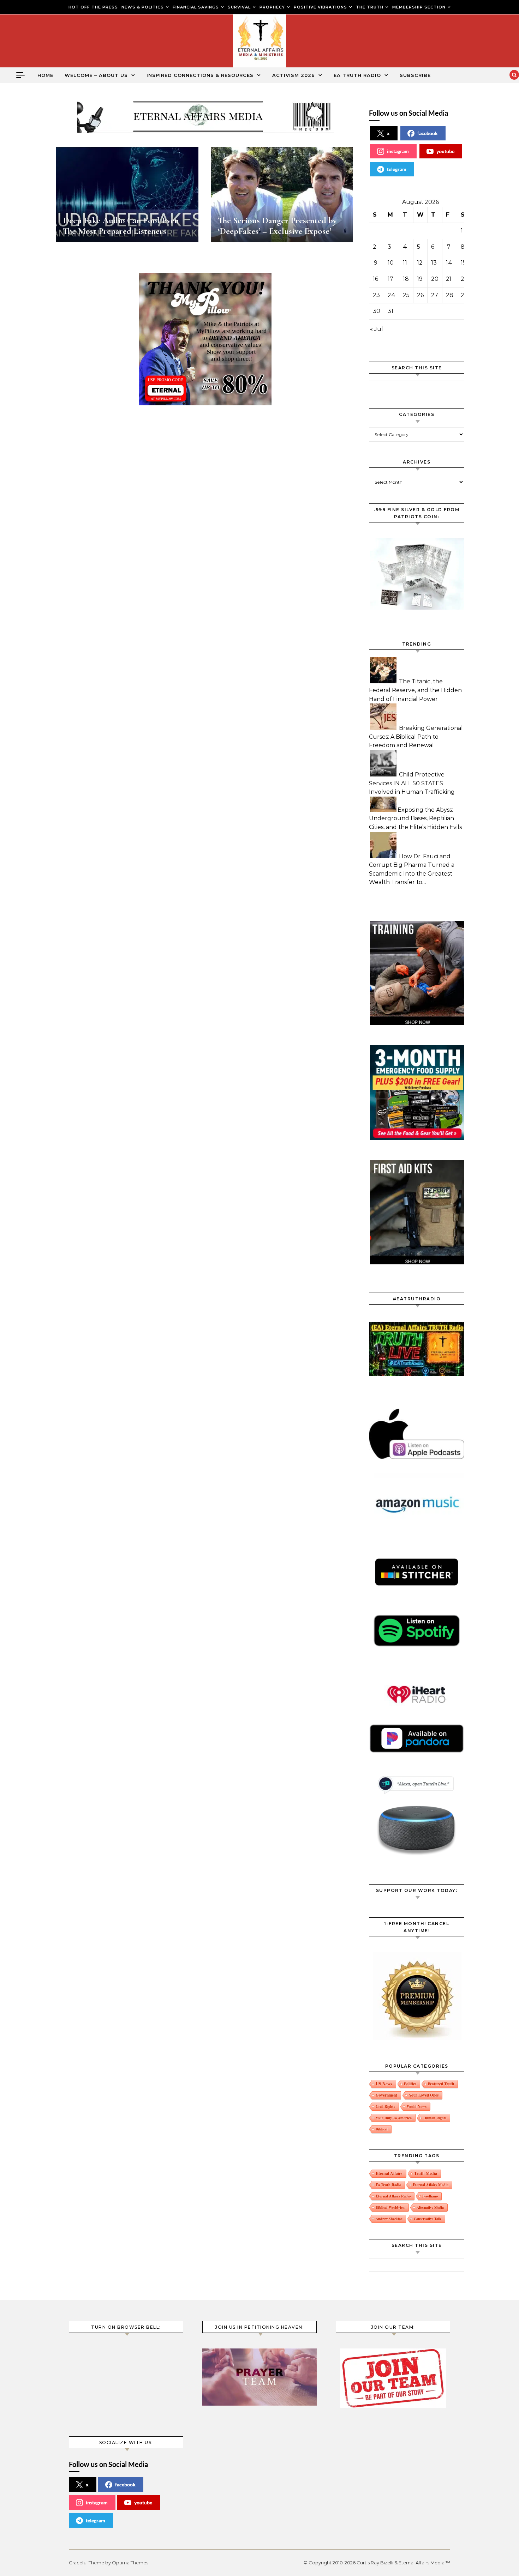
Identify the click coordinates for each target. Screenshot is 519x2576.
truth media (426, 2173)
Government (386, 2095)
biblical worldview (390, 2207)
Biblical (382, 2129)
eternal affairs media (431, 2185)
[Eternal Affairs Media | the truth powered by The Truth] (259, 43)
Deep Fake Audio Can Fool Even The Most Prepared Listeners (121, 226)
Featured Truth (441, 2084)
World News (417, 2106)
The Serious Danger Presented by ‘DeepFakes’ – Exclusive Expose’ (277, 226)
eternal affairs (389, 2173)
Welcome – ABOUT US (96, 75)
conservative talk (428, 2219)
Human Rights (435, 2118)
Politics (410, 2084)
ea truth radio (388, 2185)
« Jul (377, 329)
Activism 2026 (294, 75)
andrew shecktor (389, 2219)
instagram (398, 151)
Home (45, 75)
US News (384, 2084)
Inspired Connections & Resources (200, 75)
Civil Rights (385, 2106)
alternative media (430, 2207)
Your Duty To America (394, 2118)
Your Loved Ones (424, 2095)
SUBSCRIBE (415, 75)
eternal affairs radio (393, 2196)
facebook (428, 133)
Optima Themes (130, 2563)
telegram (397, 169)
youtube (445, 151)
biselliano (430, 2196)
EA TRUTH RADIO (357, 75)
